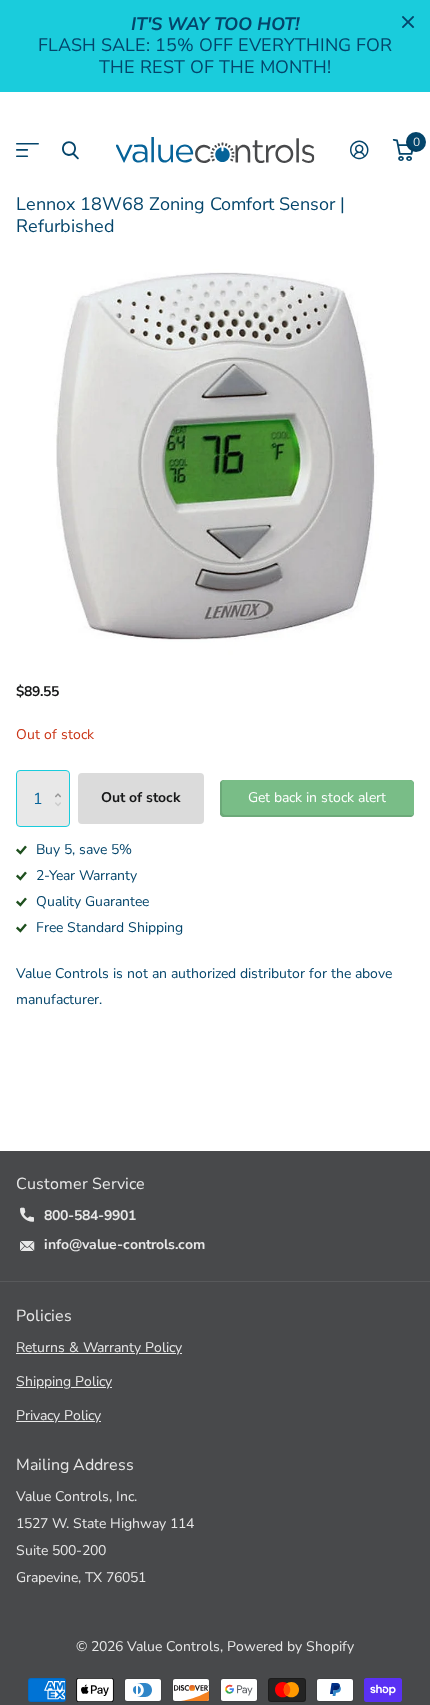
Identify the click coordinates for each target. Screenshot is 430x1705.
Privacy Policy (58, 1415)
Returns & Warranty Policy (99, 1347)
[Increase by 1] (62, 779)
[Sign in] (359, 150)
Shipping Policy (64, 1381)
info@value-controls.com (124, 1244)
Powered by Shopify (290, 1646)
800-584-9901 (90, 1215)
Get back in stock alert (317, 797)
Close (408, 22)
